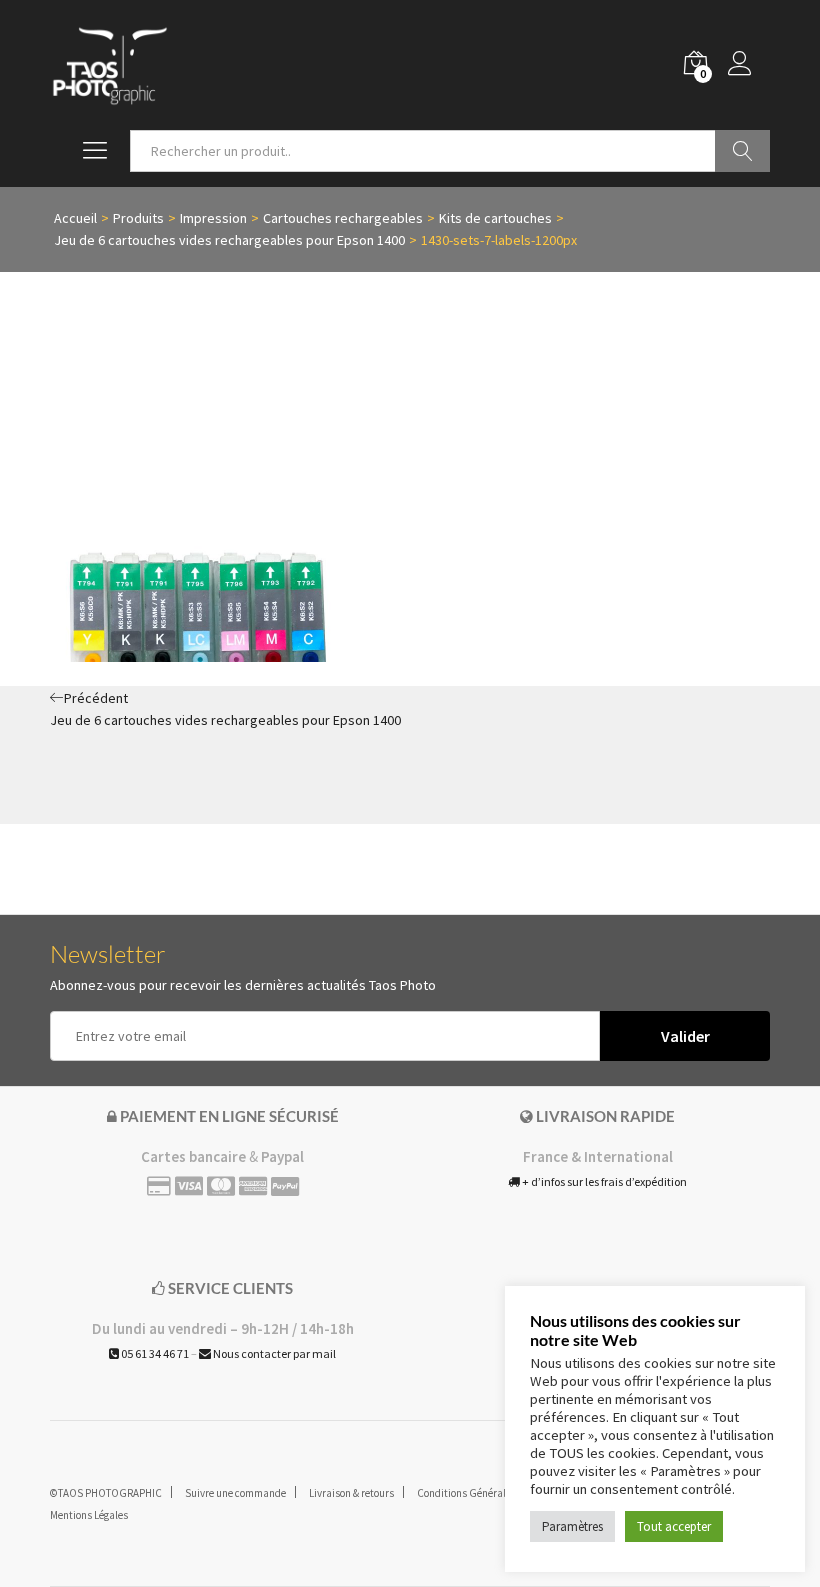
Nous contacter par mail (273, 1353)
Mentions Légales (89, 1515)
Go (742, 151)
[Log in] (749, 65)
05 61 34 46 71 (154, 1353)
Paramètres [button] (572, 1526)
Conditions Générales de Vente (487, 1493)
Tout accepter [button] (674, 1526)
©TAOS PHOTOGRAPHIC (106, 1493)
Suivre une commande (235, 1493)
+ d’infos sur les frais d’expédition (603, 1181)
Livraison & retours (351, 1493)
